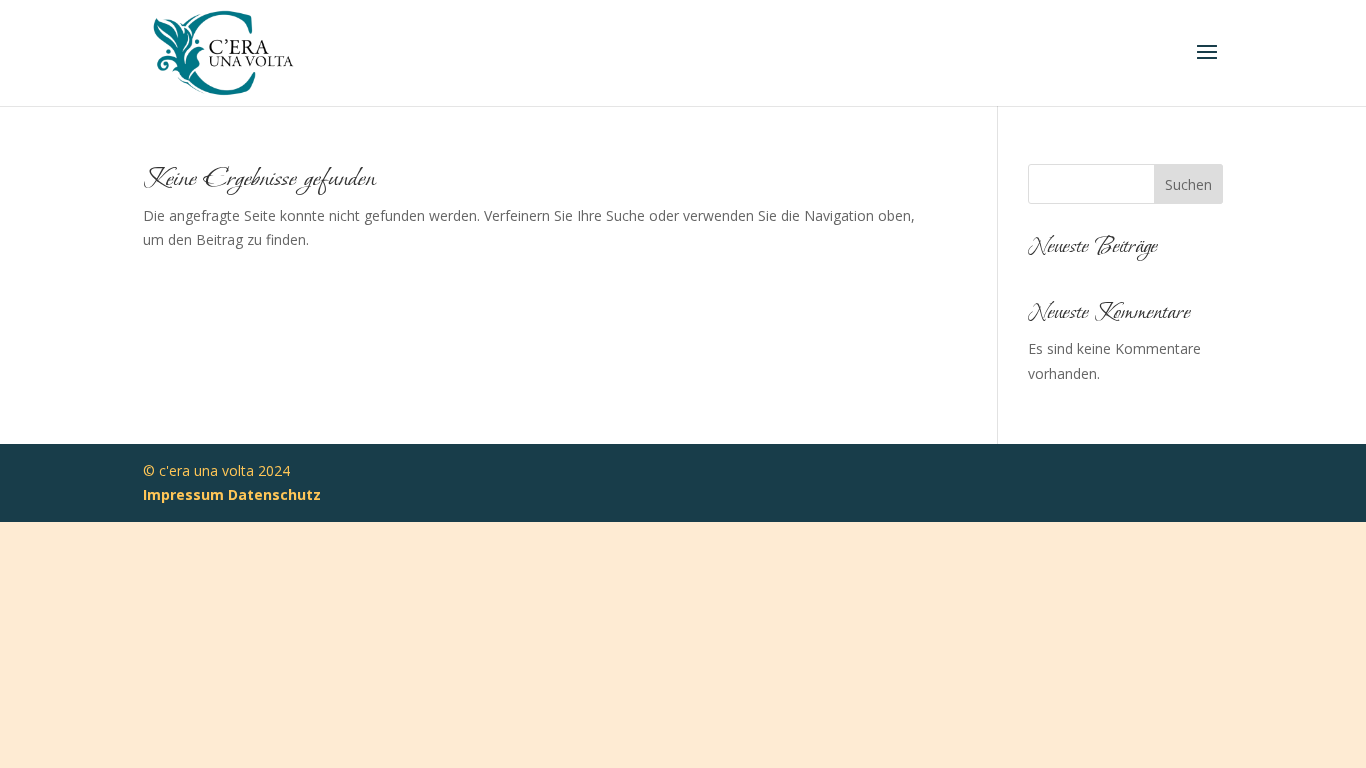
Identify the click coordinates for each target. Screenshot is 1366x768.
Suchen (1188, 184)
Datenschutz (274, 494)
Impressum (183, 494)
